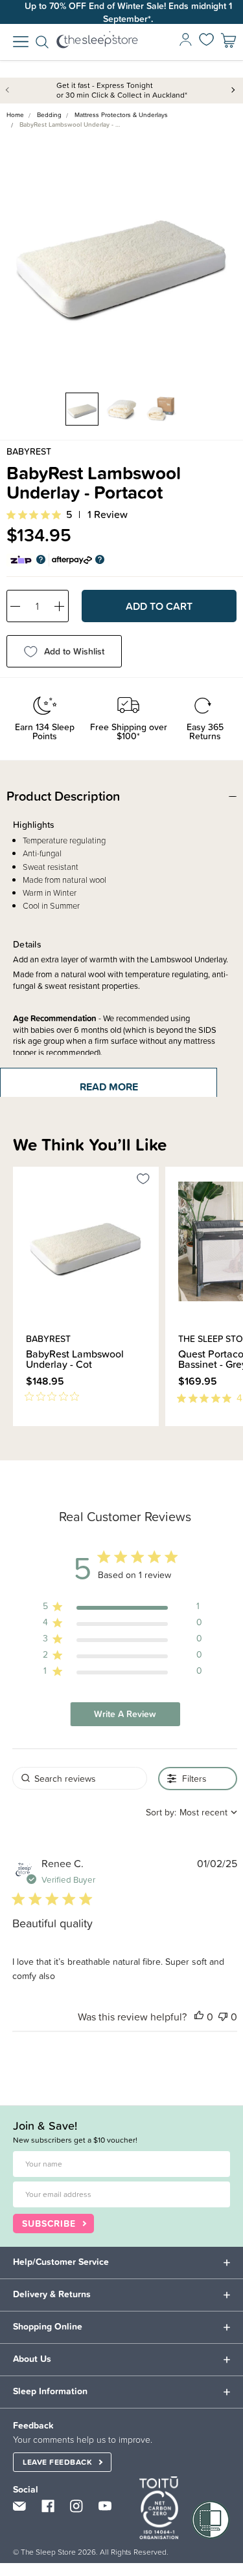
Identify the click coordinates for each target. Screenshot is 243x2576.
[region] (122, 1609)
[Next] (25, 1433)
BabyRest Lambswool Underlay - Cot (75, 1359)
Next (233, 89)
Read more (109, 1087)
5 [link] (69, 514)
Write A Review (125, 1714)
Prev (10, 89)
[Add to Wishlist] (143, 1181)
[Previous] (17, 1433)
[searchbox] (80, 1778)
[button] (199, 2017)
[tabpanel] (121, 256)
